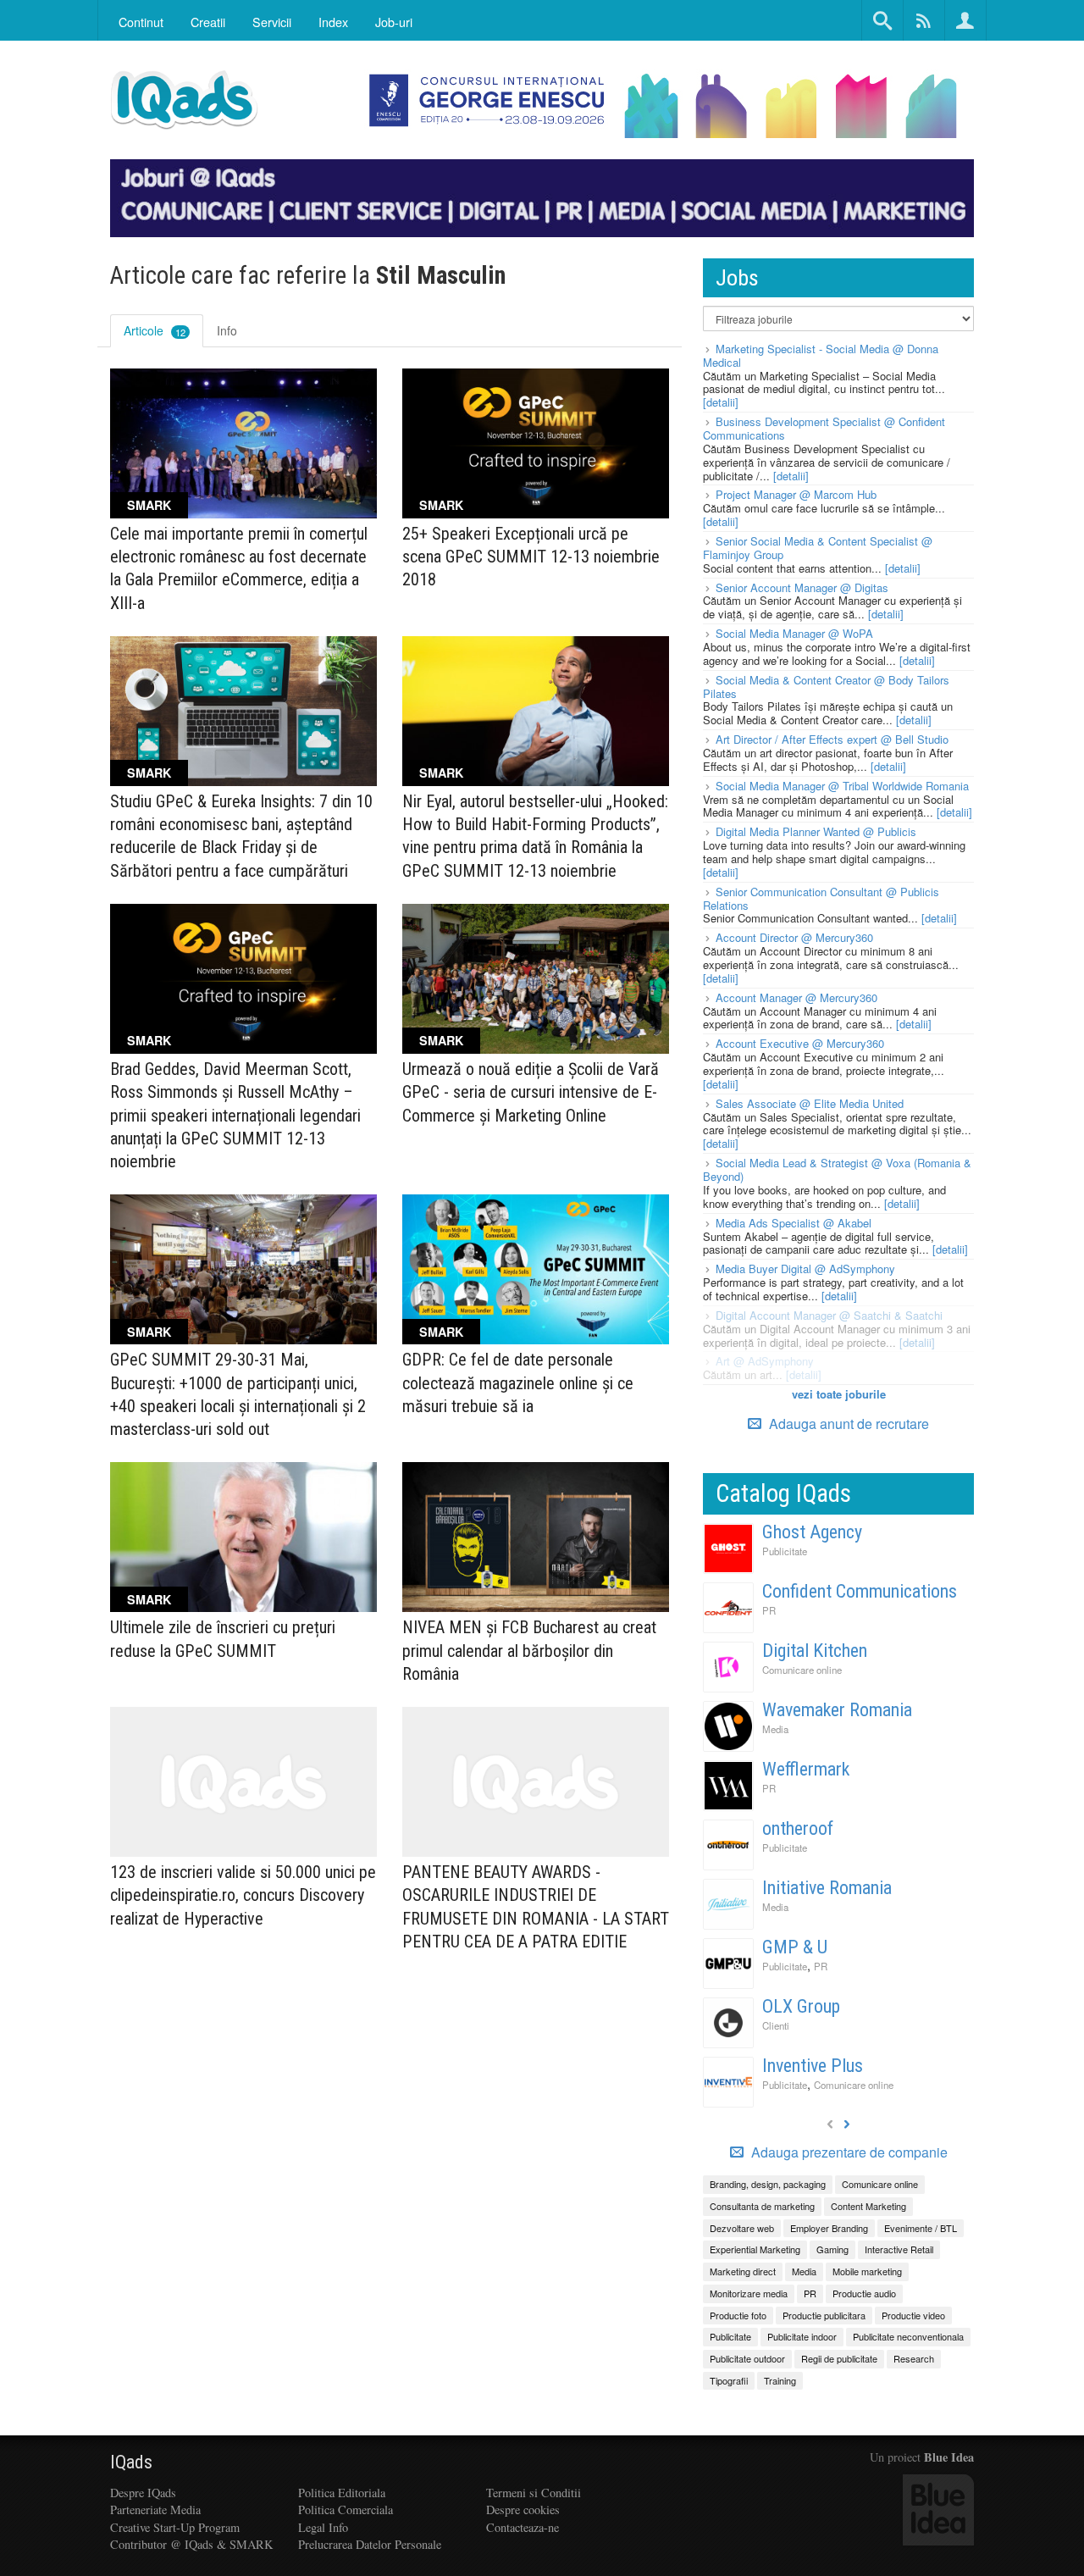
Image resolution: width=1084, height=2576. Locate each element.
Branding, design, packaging (768, 2184)
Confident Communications (860, 1591)
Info (227, 330)
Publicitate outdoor (747, 2358)
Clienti (776, 2025)
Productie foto (738, 2315)
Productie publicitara (824, 2315)
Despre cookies (523, 2510)
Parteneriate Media (155, 2510)
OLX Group (801, 2006)
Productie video (913, 2315)
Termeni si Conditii (534, 2493)
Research (914, 2358)
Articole (155, 330)
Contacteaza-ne (523, 2527)
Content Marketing (868, 2206)
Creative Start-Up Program (175, 2527)
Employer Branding (829, 2228)
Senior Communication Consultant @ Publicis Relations (821, 898)
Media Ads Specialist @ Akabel (794, 1223)
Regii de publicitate (839, 2358)
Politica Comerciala (346, 2510)
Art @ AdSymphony (765, 1361)
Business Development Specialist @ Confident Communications (824, 428)
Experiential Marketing (755, 2249)
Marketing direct (743, 2271)
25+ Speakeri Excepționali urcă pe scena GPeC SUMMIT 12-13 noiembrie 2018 (531, 557)
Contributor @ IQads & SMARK (191, 2544)
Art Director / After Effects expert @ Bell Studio (832, 739)
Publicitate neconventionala (908, 2336)
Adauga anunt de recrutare (847, 1424)
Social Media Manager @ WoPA (794, 633)
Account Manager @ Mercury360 (796, 997)
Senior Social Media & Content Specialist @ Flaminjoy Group (818, 548)
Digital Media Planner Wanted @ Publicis (816, 831)
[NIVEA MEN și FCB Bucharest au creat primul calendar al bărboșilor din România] (536, 1537)
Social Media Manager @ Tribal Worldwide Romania (842, 786)
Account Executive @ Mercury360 (800, 1043)
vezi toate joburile (839, 1394)
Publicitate (785, 1551)
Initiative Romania (827, 1888)
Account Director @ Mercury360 (794, 937)
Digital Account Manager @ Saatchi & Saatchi (829, 1315)
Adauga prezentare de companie (848, 2152)
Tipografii (729, 2380)
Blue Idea (949, 2457)
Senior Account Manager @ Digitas (802, 587)
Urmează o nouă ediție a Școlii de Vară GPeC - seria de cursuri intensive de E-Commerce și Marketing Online (531, 1092)
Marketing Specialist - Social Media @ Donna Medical (821, 355)
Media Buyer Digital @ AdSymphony (805, 1269)
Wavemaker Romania (837, 1710)
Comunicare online (802, 1670)
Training (780, 2380)
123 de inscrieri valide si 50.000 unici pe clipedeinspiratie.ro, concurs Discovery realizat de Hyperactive (243, 1895)
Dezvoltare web (742, 2228)
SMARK (149, 505)
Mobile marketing (867, 2271)
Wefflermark (806, 1769)
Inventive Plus (813, 2066)
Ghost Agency (812, 1532)
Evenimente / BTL (921, 2228)
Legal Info (323, 2527)
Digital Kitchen (815, 1651)
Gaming (832, 2249)
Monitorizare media (749, 2293)
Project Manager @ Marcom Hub (796, 494)
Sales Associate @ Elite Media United (810, 1103)
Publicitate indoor (802, 2336)
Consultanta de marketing (762, 2206)
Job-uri (394, 22)
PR (769, 1610)
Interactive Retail (899, 2249)
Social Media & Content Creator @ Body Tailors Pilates (826, 687)
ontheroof (798, 1828)
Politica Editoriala (342, 2493)
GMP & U (795, 1947)
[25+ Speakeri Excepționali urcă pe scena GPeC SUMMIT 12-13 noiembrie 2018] (536, 443)
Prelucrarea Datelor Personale (370, 2544)
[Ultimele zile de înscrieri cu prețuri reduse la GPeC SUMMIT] (243, 1537)
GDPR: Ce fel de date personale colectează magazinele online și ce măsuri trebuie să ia (518, 1382)
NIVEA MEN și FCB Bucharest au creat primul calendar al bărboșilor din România (529, 1650)
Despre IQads (143, 2493)
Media (775, 1729)
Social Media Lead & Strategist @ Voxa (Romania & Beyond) (837, 1169)
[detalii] (721, 402)
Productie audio (864, 2293)
